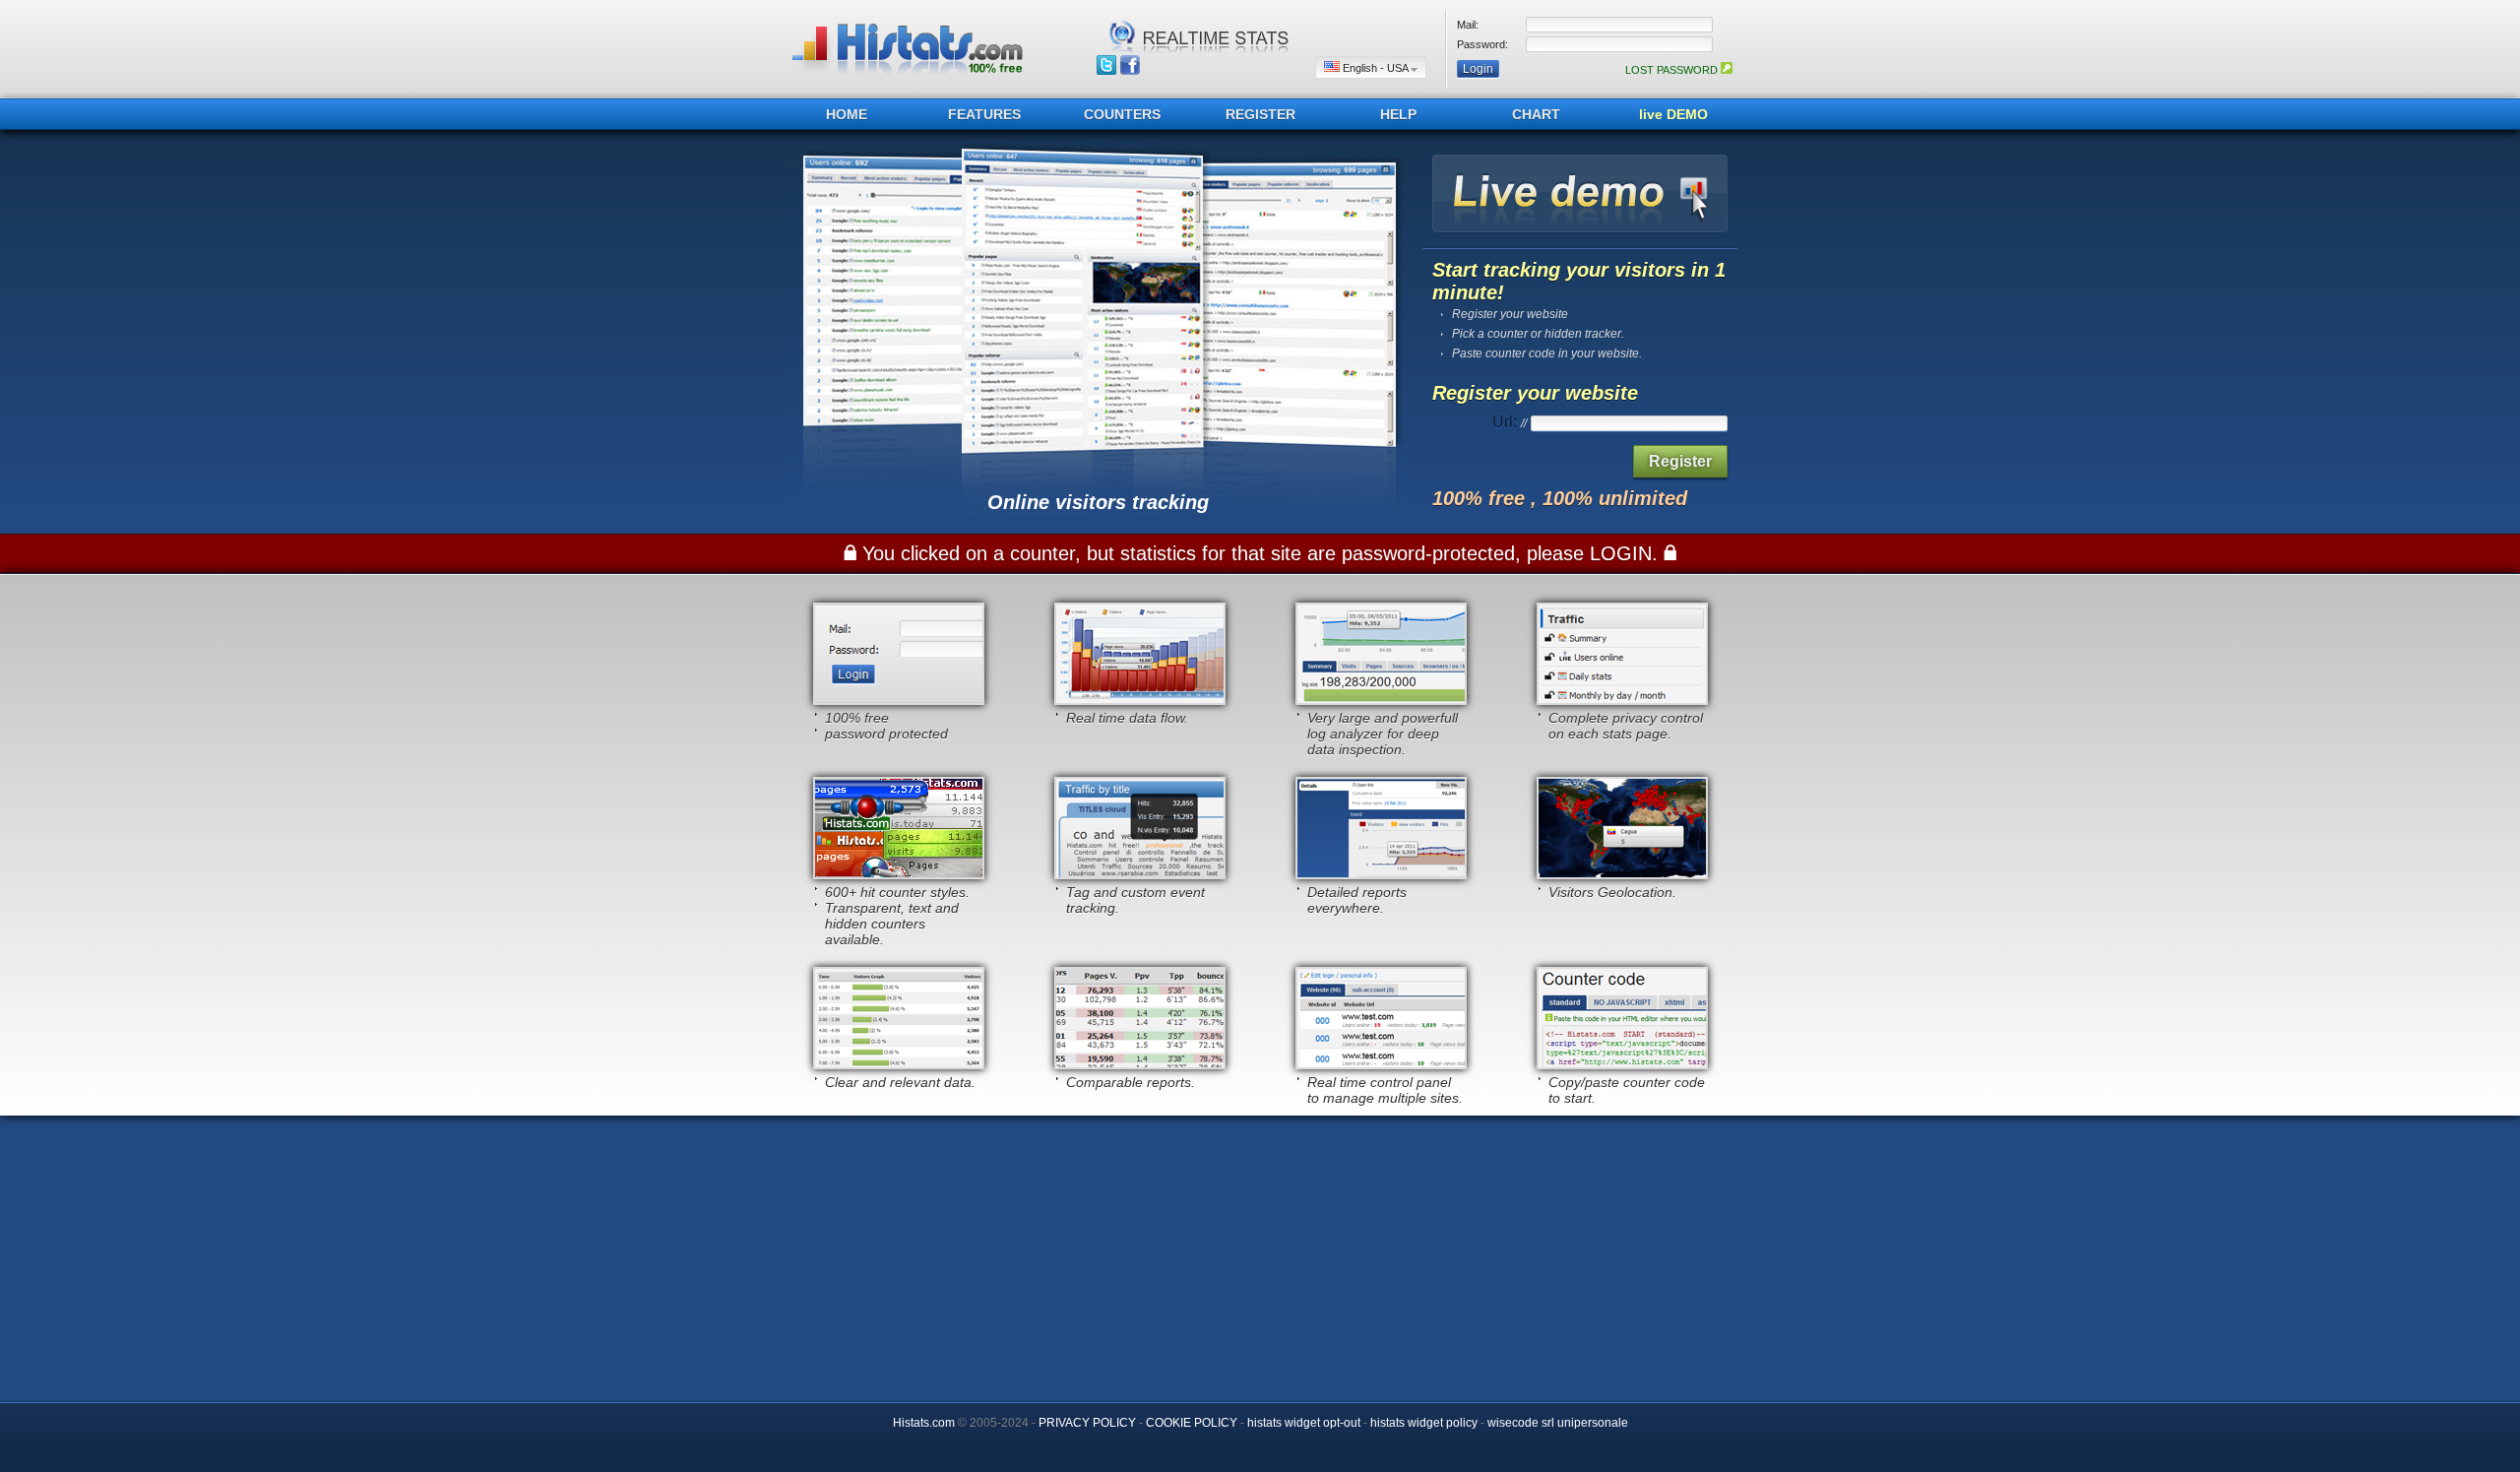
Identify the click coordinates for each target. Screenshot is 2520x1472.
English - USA (1375, 68)
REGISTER (1260, 114)
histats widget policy (1424, 1423)
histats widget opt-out (1304, 1423)
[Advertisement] (1260, 1253)
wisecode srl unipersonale (1558, 1423)
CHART (1536, 114)
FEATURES (984, 114)
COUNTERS (1122, 114)
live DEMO (1673, 114)
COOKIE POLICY (1192, 1423)
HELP (1398, 114)
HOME (847, 114)
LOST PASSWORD (1673, 70)
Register (1680, 461)
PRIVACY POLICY (1087, 1423)
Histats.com (924, 1423)
